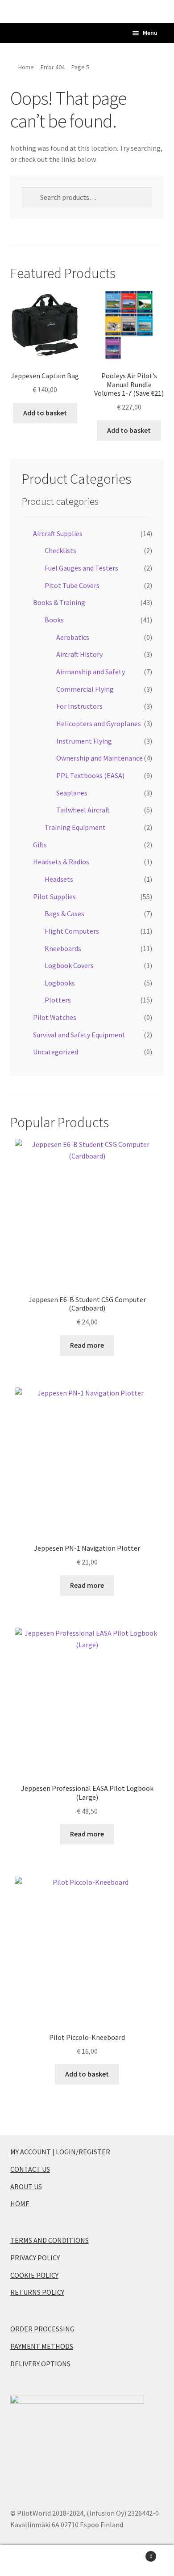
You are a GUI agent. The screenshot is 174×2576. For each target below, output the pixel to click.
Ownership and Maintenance (99, 758)
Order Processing (42, 2329)
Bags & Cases (64, 914)
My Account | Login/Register (60, 2152)
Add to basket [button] (45, 413)
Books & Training (59, 602)
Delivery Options (40, 2364)
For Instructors (79, 706)
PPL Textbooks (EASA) (90, 775)
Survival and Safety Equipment (79, 1035)
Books (54, 620)
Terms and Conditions (50, 2240)
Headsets (59, 879)
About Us (26, 2187)
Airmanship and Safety (91, 672)
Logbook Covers (69, 965)
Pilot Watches (55, 1017)
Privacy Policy (35, 2258)
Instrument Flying (84, 741)
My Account (29, 2561)
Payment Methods (42, 2346)
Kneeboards (63, 948)
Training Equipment (75, 827)
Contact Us (30, 2169)
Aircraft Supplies (58, 533)
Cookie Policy (34, 2275)
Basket (134, 2553)
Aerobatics (73, 637)
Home (26, 67)
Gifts (40, 845)
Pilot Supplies (54, 897)
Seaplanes (72, 793)
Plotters (58, 1000)
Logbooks (60, 983)
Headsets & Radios (61, 862)
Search (87, 2561)
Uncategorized (56, 1052)
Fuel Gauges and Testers (81, 568)
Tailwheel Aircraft (83, 810)
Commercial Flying (85, 689)
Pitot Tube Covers (72, 585)
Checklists (60, 550)
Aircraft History (79, 654)
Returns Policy (37, 2292)
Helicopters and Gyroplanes (99, 723)
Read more (87, 1345)
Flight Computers (72, 931)
